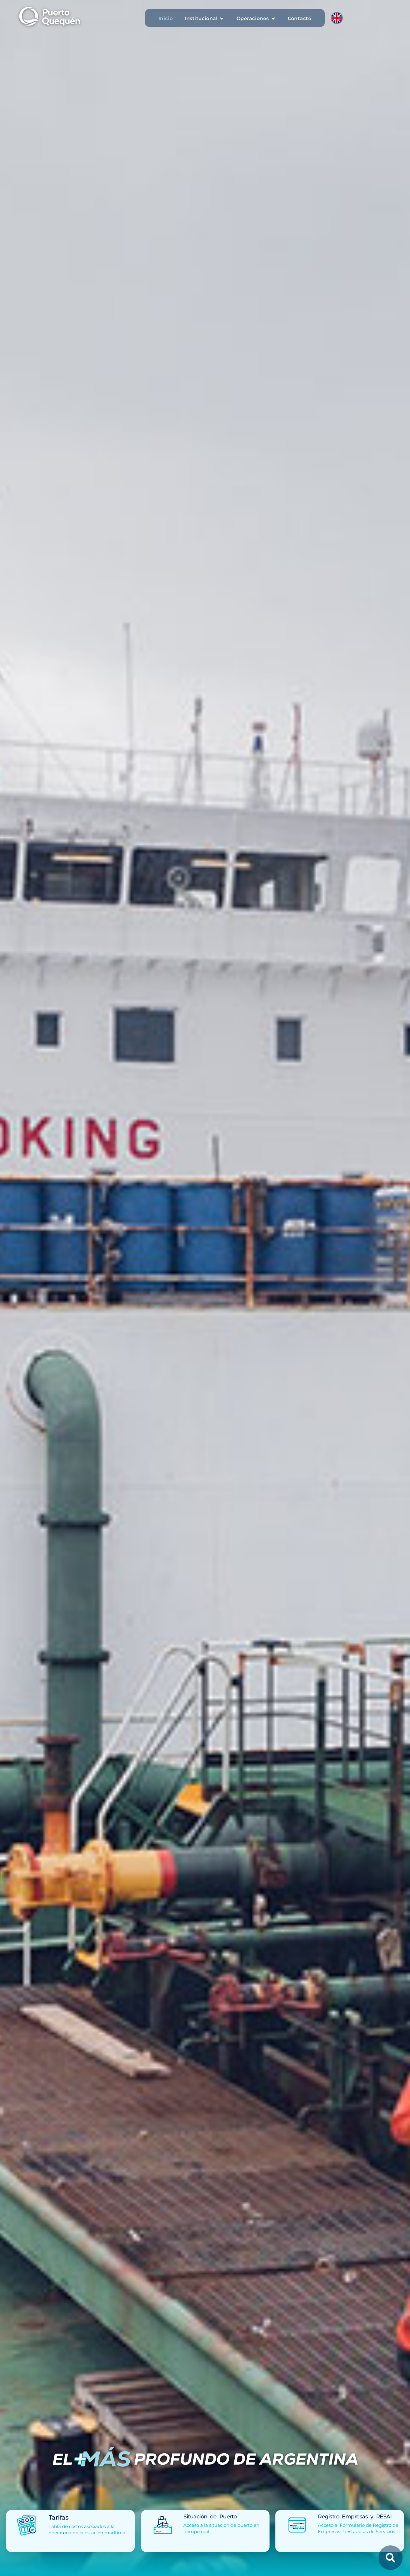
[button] (205, 19)
